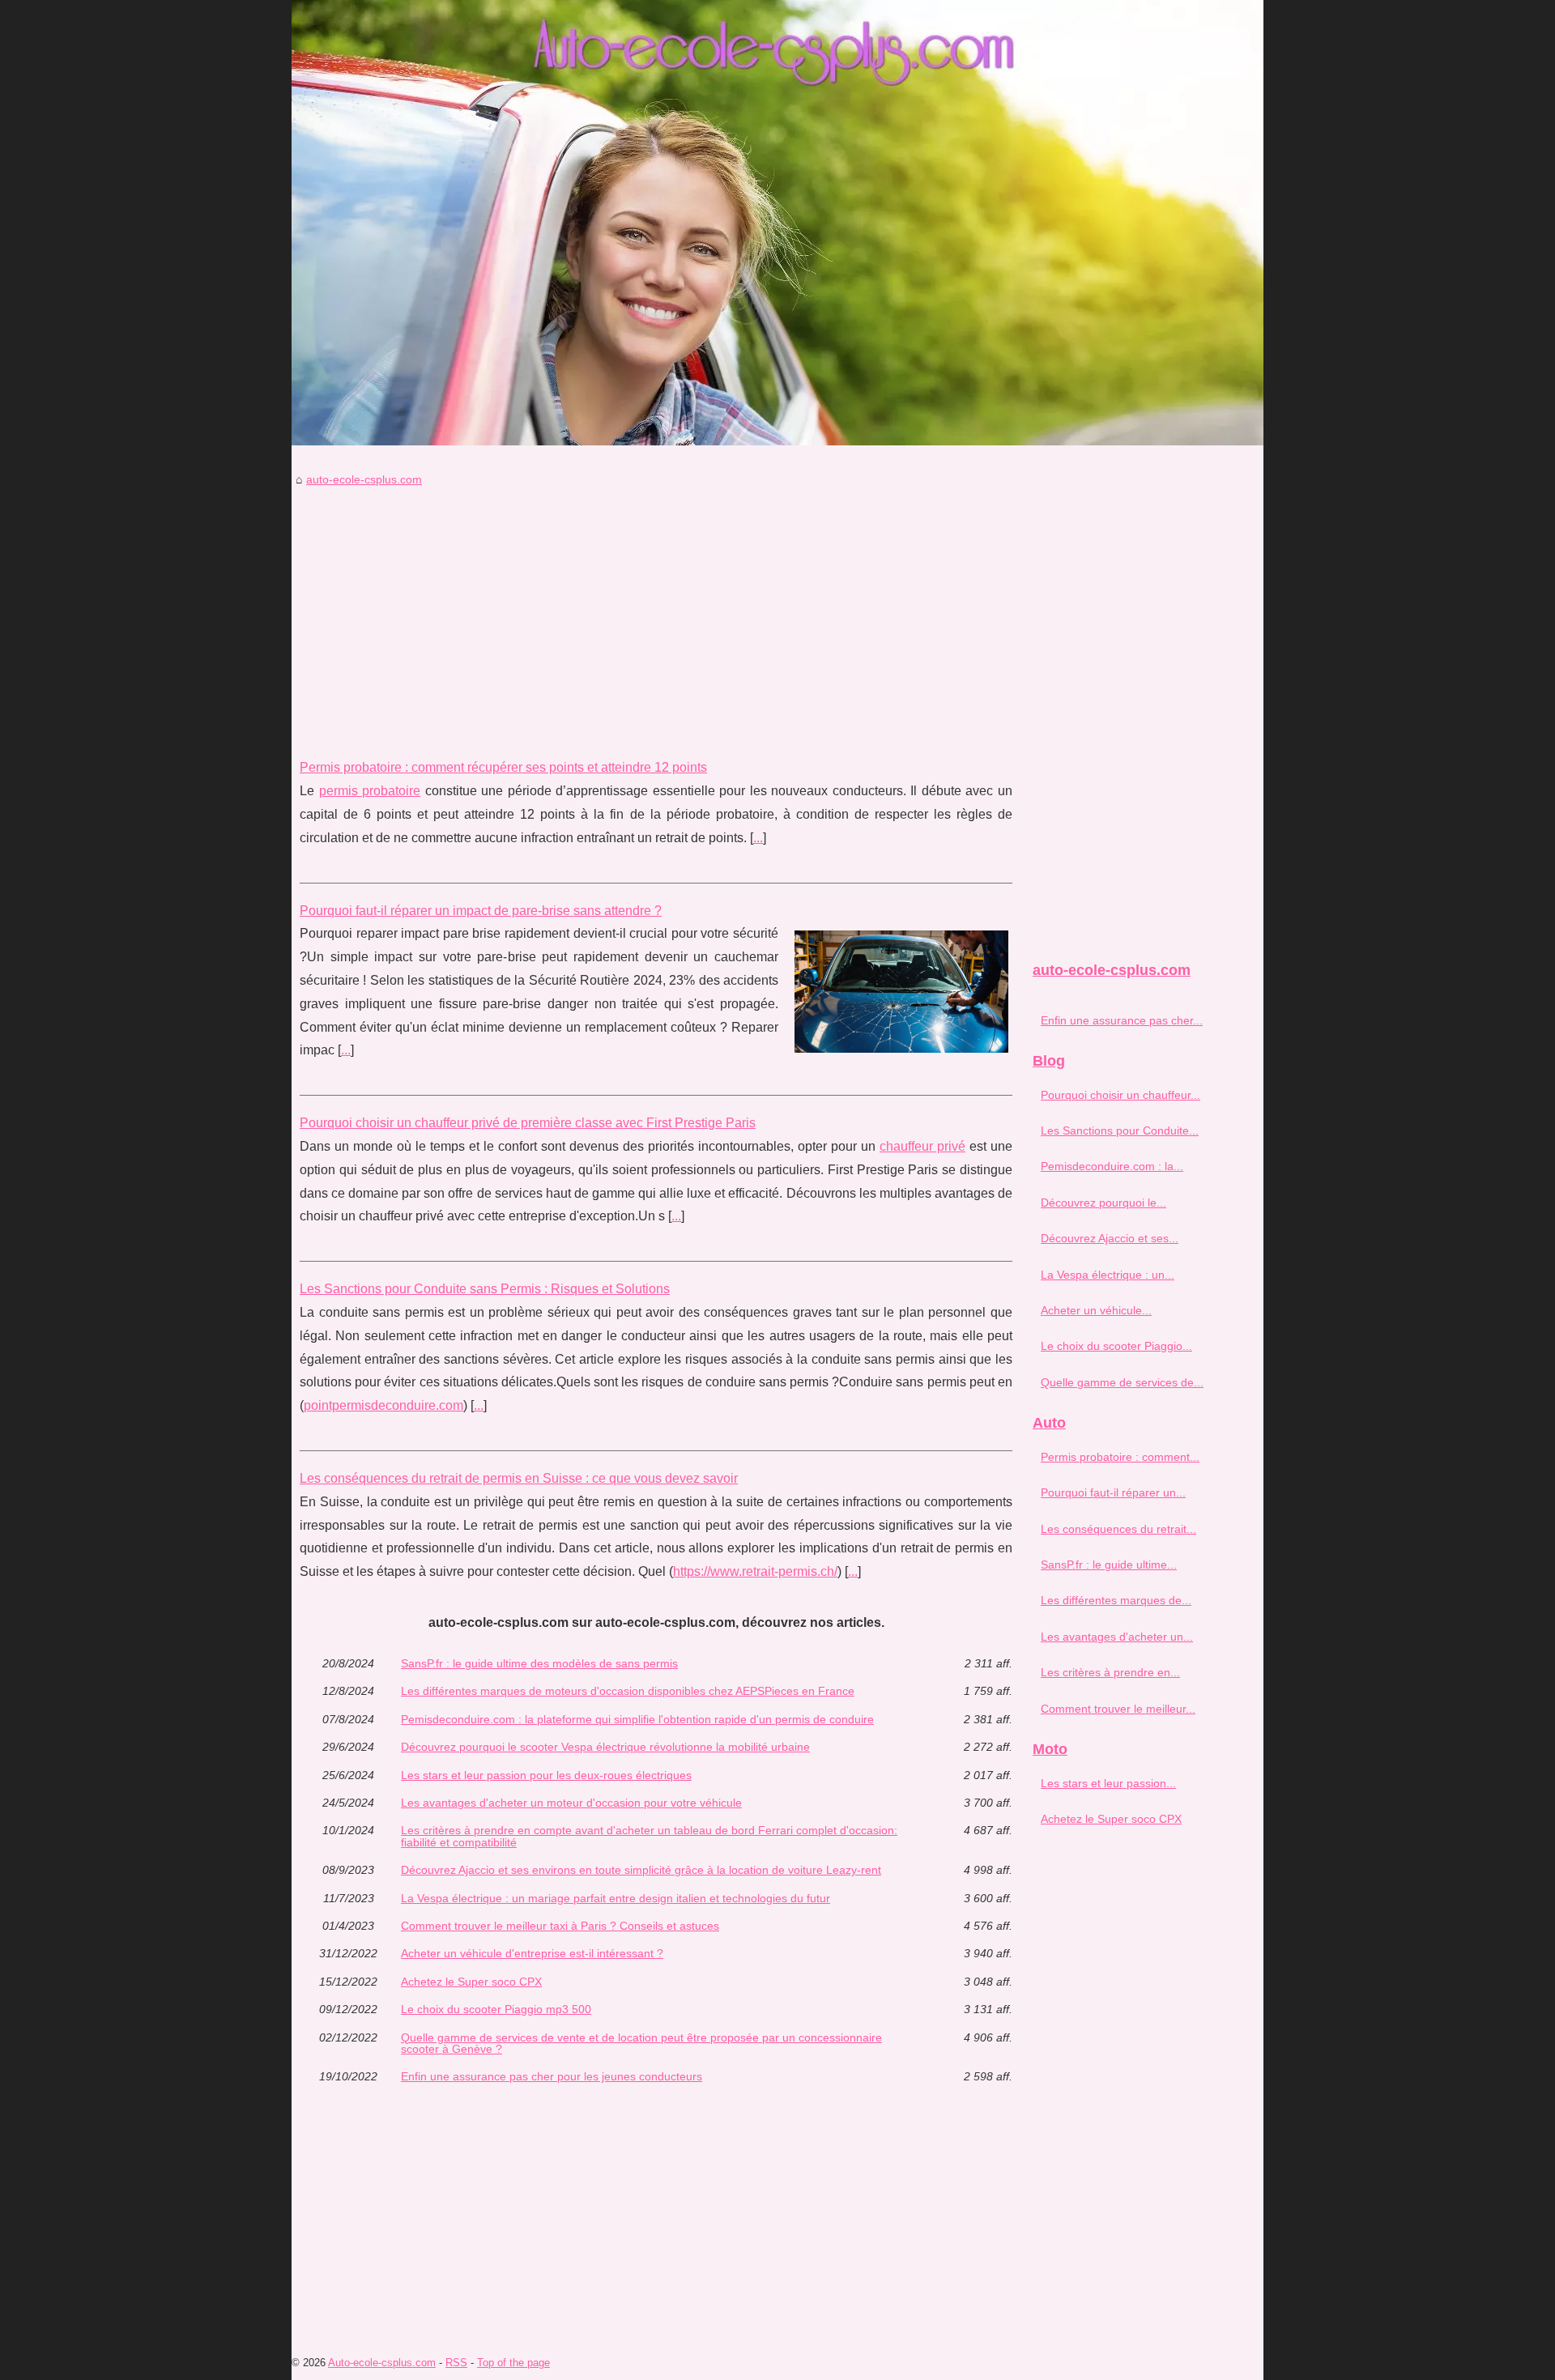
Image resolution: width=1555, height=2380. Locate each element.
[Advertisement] (656, 611)
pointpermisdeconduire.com (383, 1405)
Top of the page (513, 2363)
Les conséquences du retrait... (1118, 1529)
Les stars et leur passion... (1108, 1783)
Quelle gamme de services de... (1122, 1382)
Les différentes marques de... (1116, 1600)
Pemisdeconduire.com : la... (1112, 1166)
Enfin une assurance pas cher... (1122, 1020)
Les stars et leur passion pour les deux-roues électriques (546, 1775)
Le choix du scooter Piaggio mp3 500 (496, 2009)
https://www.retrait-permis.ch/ (755, 1571)
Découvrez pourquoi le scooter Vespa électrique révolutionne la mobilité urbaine (605, 1747)
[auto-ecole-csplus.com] (777, 223)
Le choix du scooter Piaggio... (1116, 1346)
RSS (456, 2363)
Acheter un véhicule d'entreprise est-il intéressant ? (532, 1953)
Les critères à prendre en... (1110, 1672)
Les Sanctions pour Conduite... (1120, 1130)
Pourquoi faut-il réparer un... (1113, 1492)
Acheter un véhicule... (1096, 1310)
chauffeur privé (922, 1146)
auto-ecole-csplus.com (364, 479)
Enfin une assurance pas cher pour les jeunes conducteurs (552, 2076)
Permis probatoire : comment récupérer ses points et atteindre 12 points (503, 767)
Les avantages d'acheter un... (1117, 1637)
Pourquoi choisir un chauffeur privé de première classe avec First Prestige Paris (528, 1123)
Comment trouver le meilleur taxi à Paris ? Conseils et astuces (560, 1926)
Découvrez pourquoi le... (1103, 1203)
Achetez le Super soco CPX (471, 1982)
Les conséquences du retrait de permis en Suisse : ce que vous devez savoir (519, 1478)
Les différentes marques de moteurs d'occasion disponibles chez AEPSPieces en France (628, 1691)
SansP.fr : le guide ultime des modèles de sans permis (539, 1663)
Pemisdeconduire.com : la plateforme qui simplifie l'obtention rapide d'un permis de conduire (637, 1719)
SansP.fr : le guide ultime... (1109, 1565)
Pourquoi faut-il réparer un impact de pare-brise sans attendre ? (481, 911)
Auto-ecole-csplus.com (382, 2363)
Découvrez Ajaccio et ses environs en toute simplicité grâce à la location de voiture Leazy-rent (641, 1870)
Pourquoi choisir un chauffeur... (1120, 1095)
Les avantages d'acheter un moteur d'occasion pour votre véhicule (571, 1803)
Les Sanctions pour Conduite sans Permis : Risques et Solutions (485, 1289)
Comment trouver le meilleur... (1118, 1709)
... (758, 838)
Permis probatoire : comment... (1120, 1457)
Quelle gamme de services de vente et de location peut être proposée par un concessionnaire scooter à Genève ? (641, 2044)
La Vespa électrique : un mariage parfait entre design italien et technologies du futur (616, 1898)
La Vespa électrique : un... (1108, 1275)
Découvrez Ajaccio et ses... (1110, 1238)
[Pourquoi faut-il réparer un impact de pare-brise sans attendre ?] (901, 990)
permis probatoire (370, 791)
